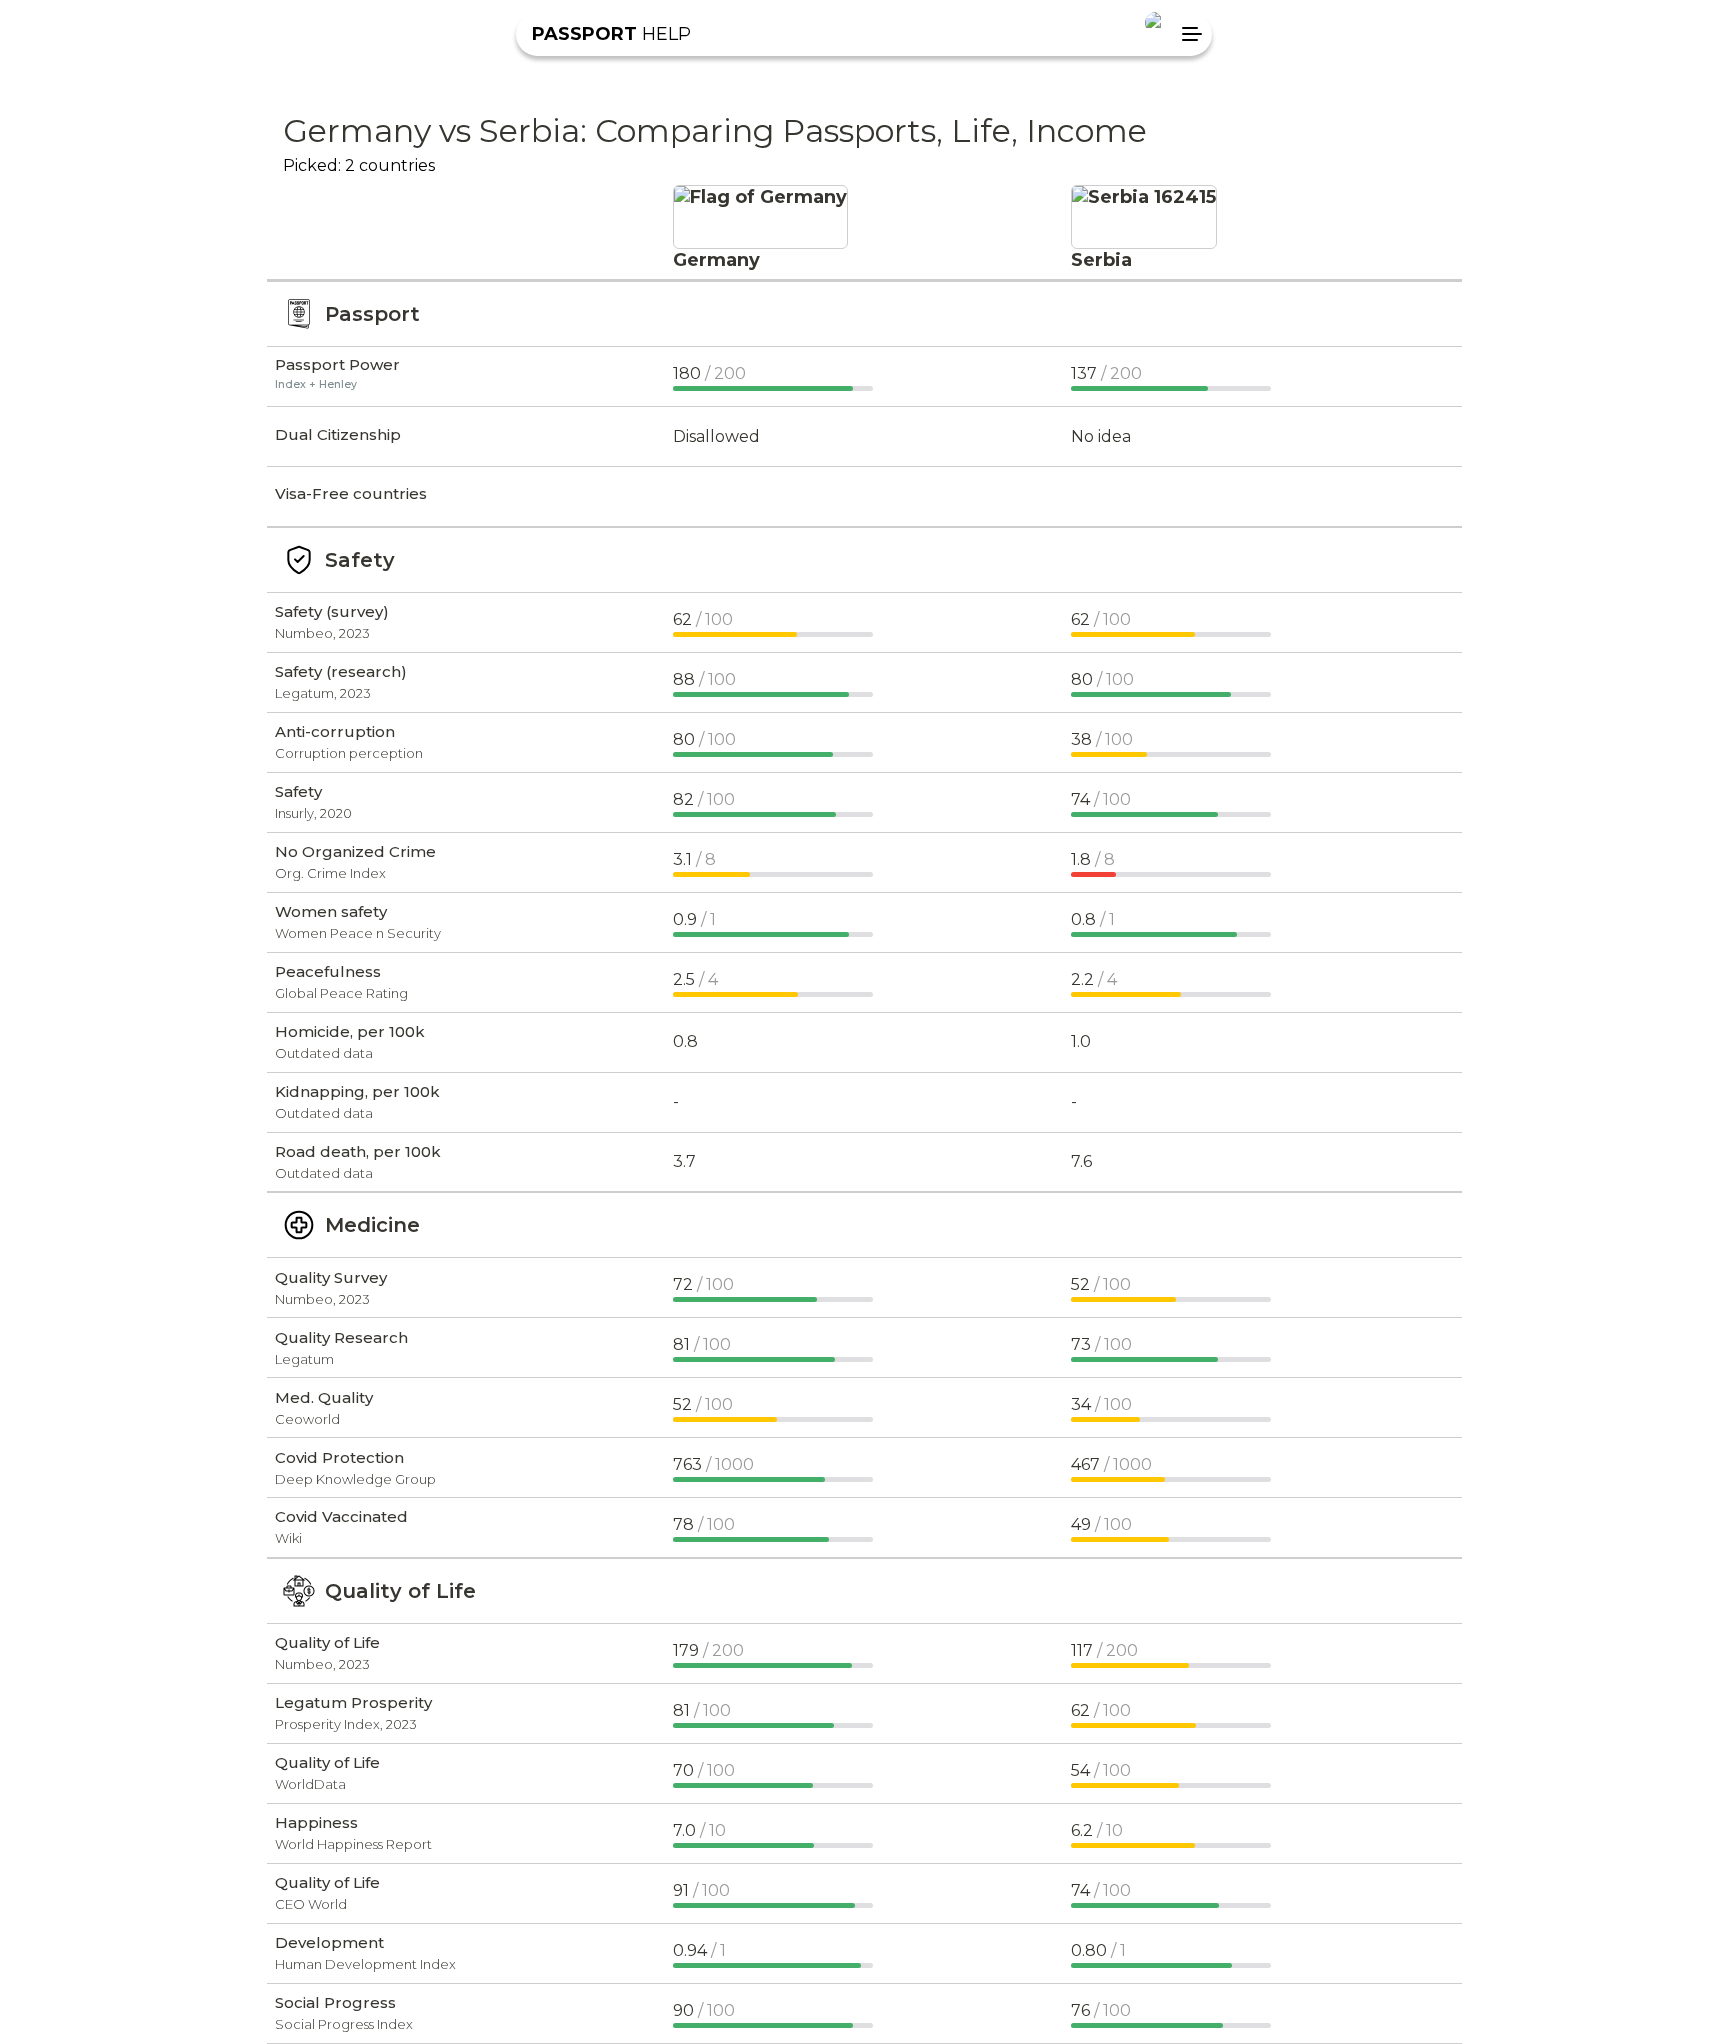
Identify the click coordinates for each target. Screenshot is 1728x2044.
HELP (611, 34)
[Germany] (760, 197)
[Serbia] (1144, 197)
